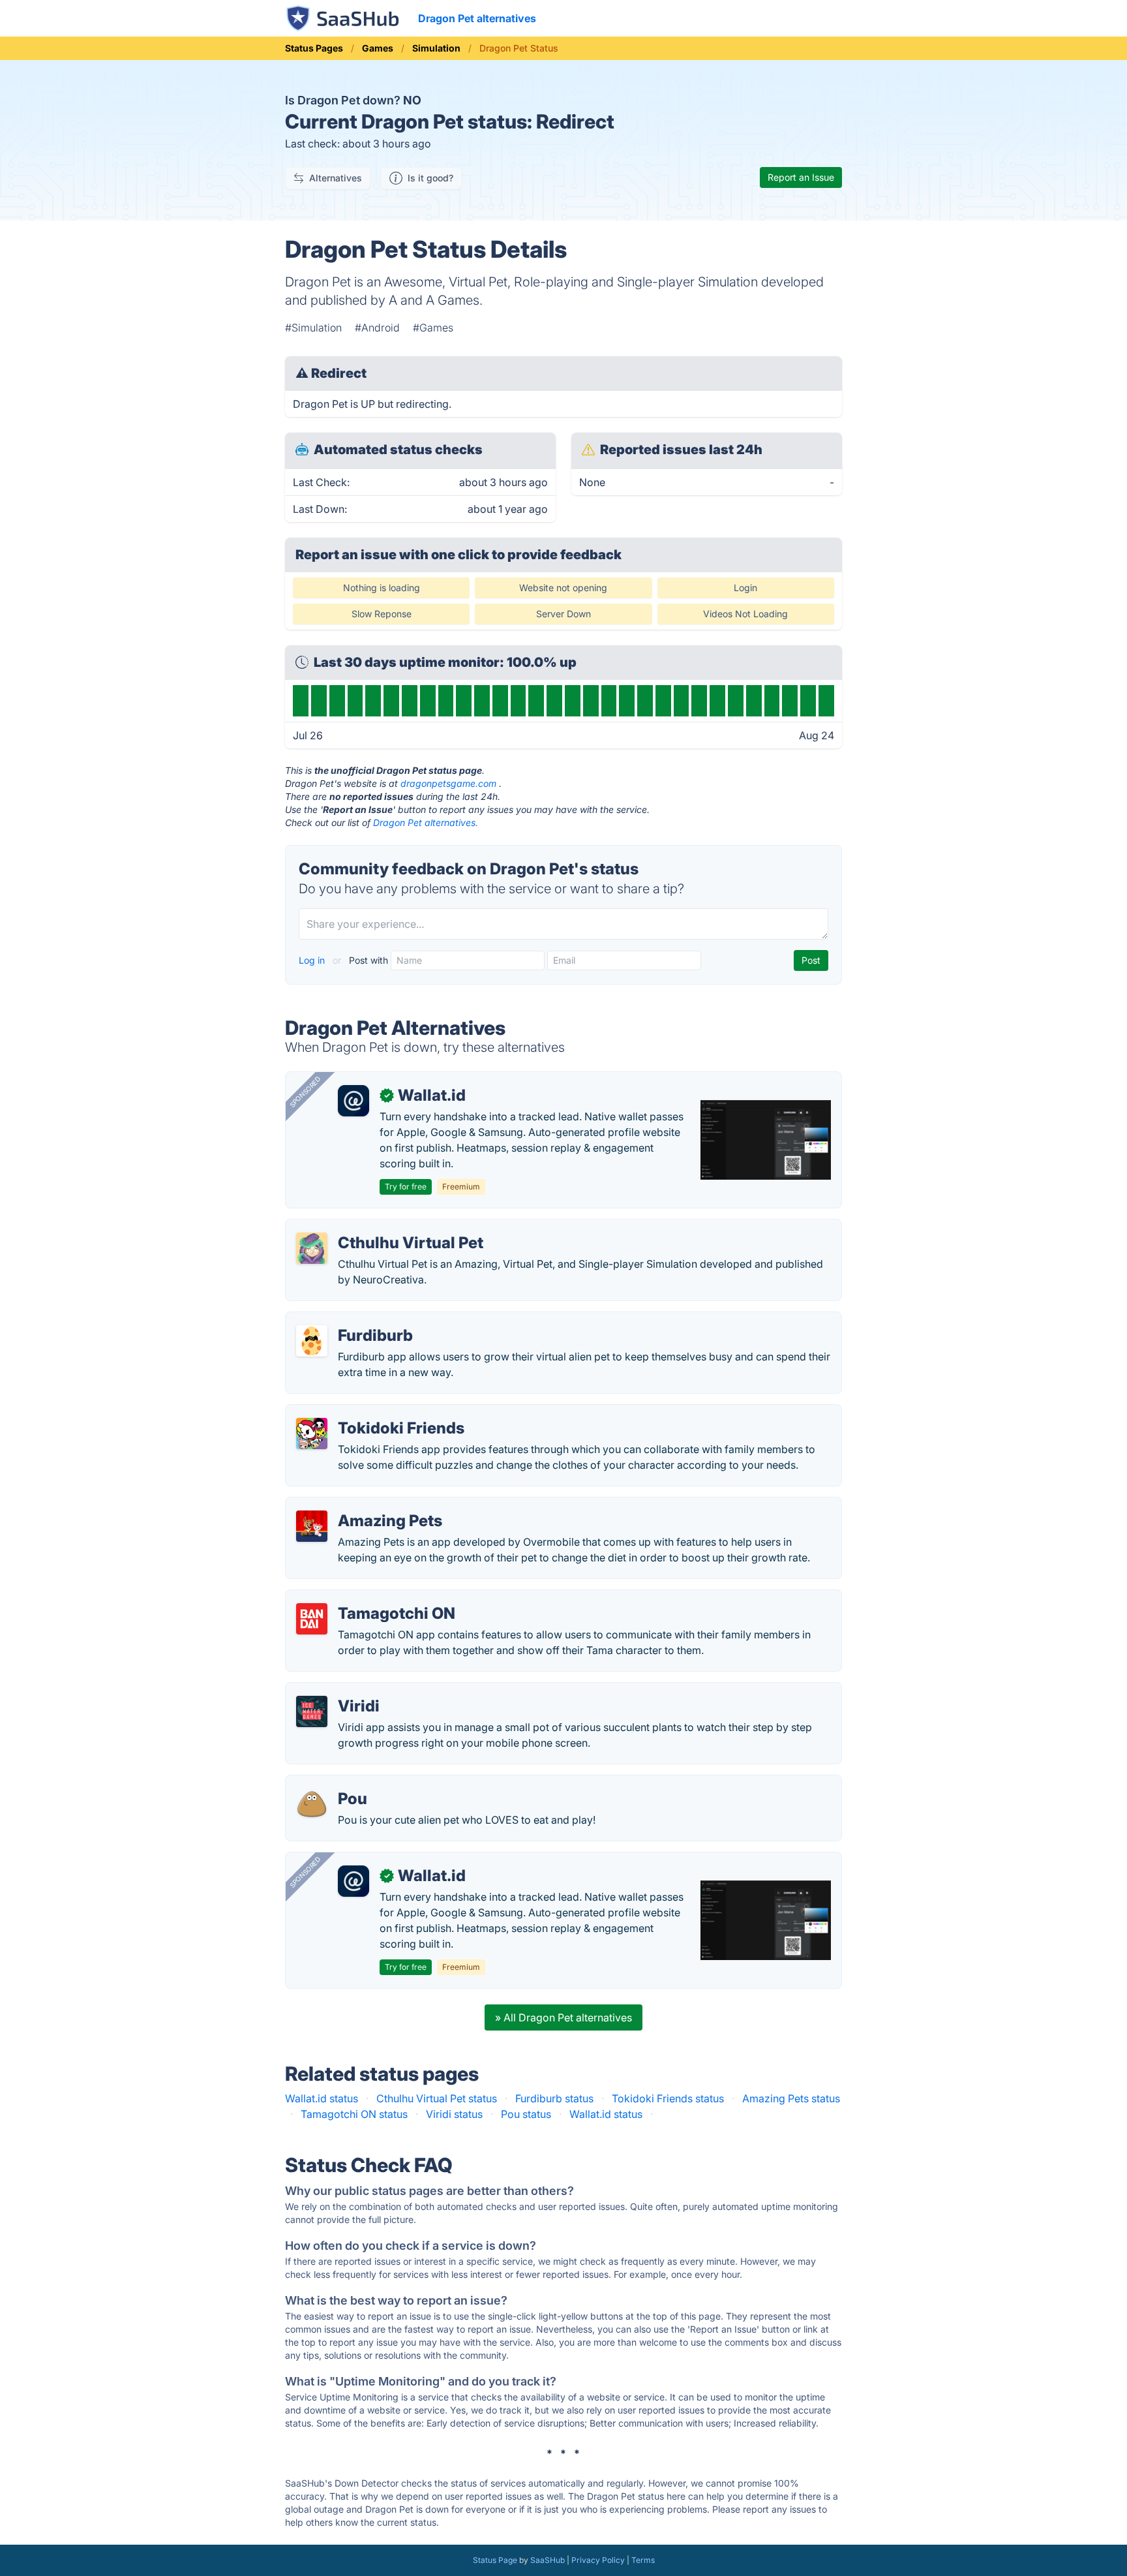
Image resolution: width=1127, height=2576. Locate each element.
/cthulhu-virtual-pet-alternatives (373, 1227)
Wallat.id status (322, 2098)
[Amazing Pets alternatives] (312, 1526)
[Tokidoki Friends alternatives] (312, 1434)
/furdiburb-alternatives (351, 1320)
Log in (313, 960)
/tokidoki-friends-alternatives (368, 1413)
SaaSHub (548, 2560)
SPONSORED (305, 1092)
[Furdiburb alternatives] (312, 1341)
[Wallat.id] (353, 1101)
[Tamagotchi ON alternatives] (312, 1619)
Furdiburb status (554, 2098)
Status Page (495, 2560)
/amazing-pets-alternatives (362, 1505)
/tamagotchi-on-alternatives (364, 1598)
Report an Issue (801, 177)
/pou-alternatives (338, 1783)
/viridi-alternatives (340, 1691)
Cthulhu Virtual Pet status (437, 2098)
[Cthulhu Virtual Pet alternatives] (312, 1248)
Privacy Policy (598, 2560)
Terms (643, 2560)
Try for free (406, 1187)
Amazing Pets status (791, 2098)
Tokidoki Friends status (668, 2098)
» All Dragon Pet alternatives (563, 2017)
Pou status (526, 2114)
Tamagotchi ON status (354, 2114)
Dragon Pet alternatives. (426, 822)
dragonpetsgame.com (448, 783)
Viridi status (454, 2114)
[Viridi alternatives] (312, 1711)
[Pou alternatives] (312, 1804)
